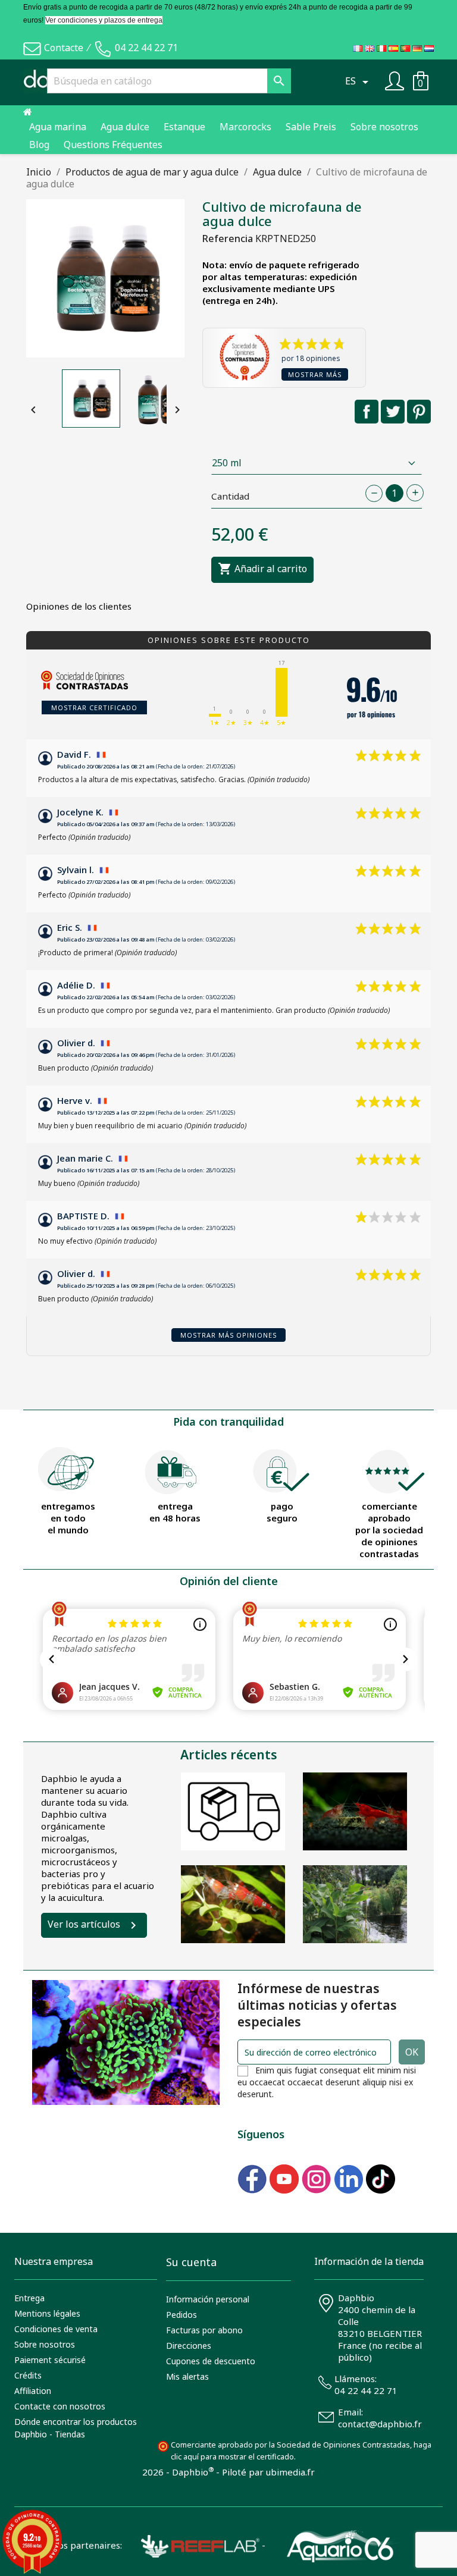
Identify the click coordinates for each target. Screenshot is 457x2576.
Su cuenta (191, 2262)
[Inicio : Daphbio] (28, 112)
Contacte (64, 48)
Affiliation (33, 2391)
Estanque (184, 127)
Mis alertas (187, 2376)
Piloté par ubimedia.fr (268, 2472)
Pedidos (181, 2315)
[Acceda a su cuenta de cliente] (395, 80)
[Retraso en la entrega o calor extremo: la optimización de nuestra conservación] (233, 1811)
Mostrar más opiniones (228, 1335)
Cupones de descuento (211, 2361)
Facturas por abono (204, 2330)
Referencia (228, 239)
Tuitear (393, 412)
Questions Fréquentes (113, 145)
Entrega (29, 2298)
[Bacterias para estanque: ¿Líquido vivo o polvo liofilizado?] (355, 1904)
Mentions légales (47, 2313)
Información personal (208, 2299)
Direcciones (189, 2346)
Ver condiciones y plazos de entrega (104, 20)
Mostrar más (315, 374)
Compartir (367, 412)
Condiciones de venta (56, 2329)
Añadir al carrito (262, 569)
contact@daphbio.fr (380, 2424)
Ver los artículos (84, 1924)
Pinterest (419, 412)
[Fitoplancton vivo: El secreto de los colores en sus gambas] (355, 1811)
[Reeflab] (191, 2545)
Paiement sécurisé (50, 2360)
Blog (39, 145)
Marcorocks (245, 127)
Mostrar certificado (94, 707)
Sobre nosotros (384, 127)
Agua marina (58, 127)
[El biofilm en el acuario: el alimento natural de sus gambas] (233, 1904)
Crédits (28, 2375)
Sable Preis (311, 127)
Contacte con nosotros (60, 2406)
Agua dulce (125, 127)
